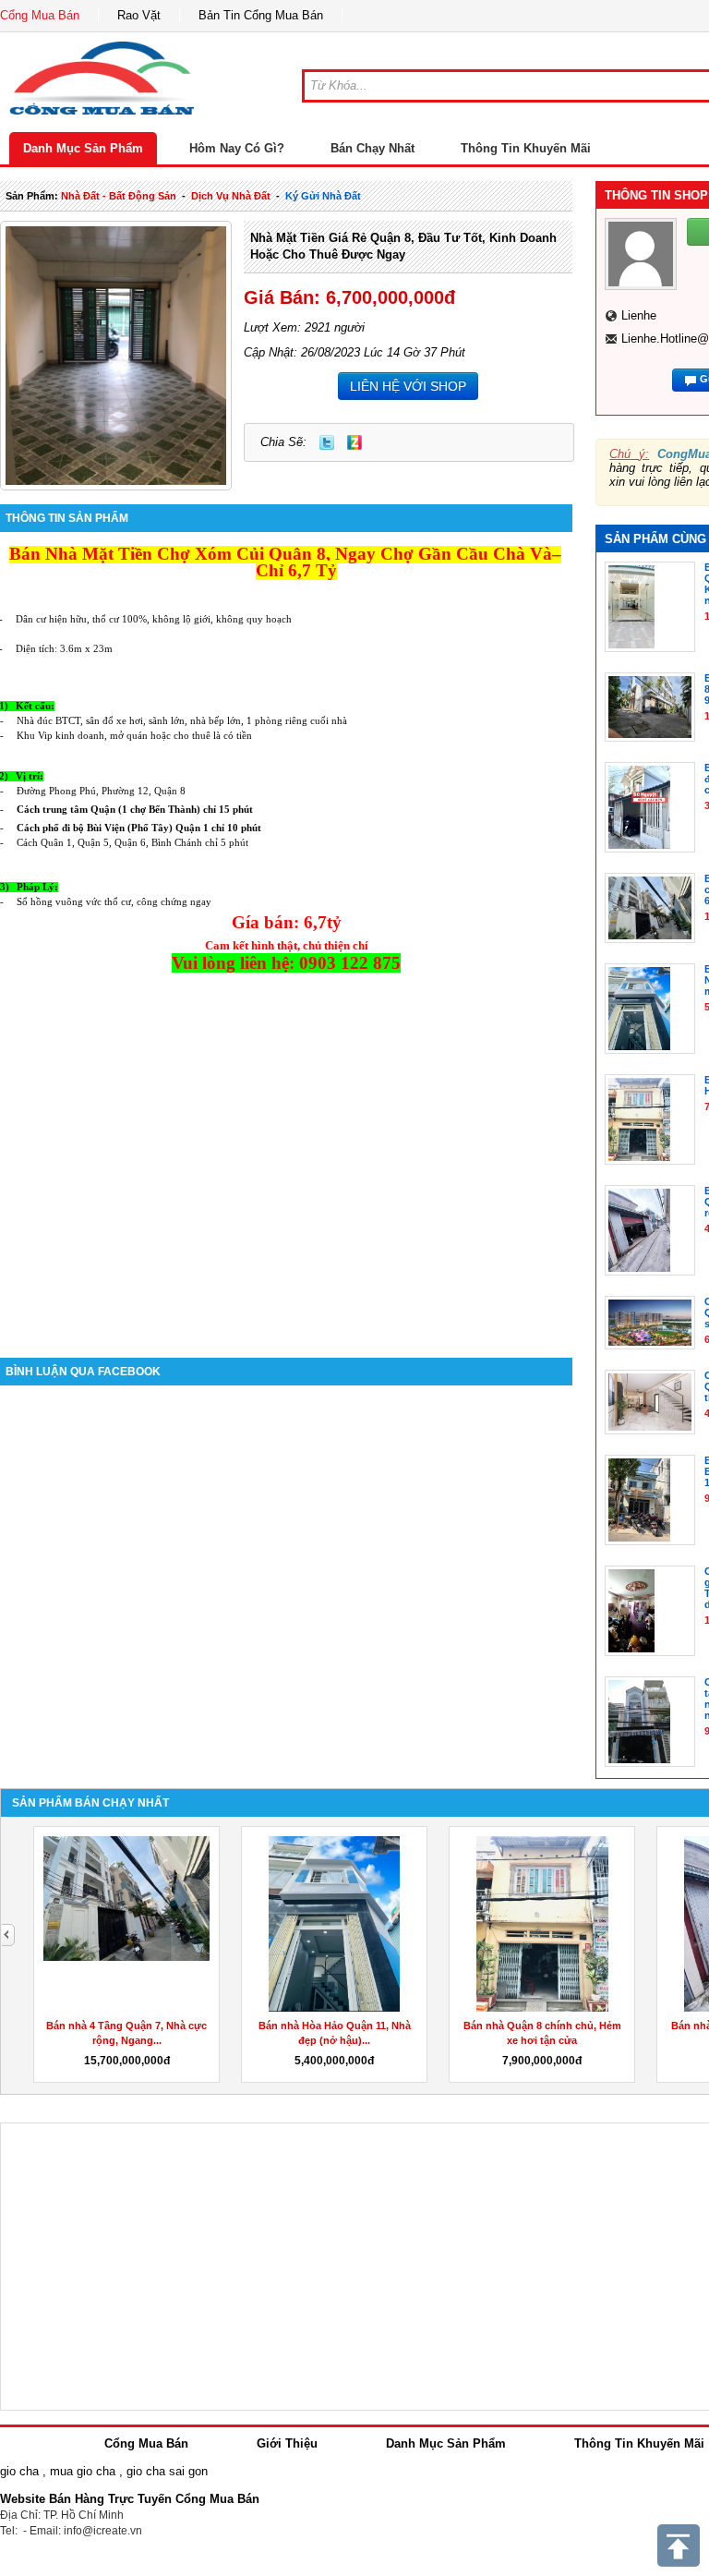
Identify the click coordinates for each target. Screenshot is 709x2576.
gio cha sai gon (167, 2471)
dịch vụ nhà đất (231, 196)
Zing (354, 442)
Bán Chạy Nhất (373, 148)
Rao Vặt (139, 15)
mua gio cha (83, 2471)
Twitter (327, 442)
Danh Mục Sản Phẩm (83, 148)
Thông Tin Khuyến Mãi (526, 148)
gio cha (19, 2471)
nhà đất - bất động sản (119, 196)
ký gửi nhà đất (323, 196)
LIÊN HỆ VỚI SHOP (408, 386)
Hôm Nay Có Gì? (237, 148)
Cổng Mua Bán (40, 15)
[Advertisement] (286, 1201)
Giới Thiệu (287, 2443)
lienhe (639, 315)
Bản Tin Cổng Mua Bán (261, 15)
